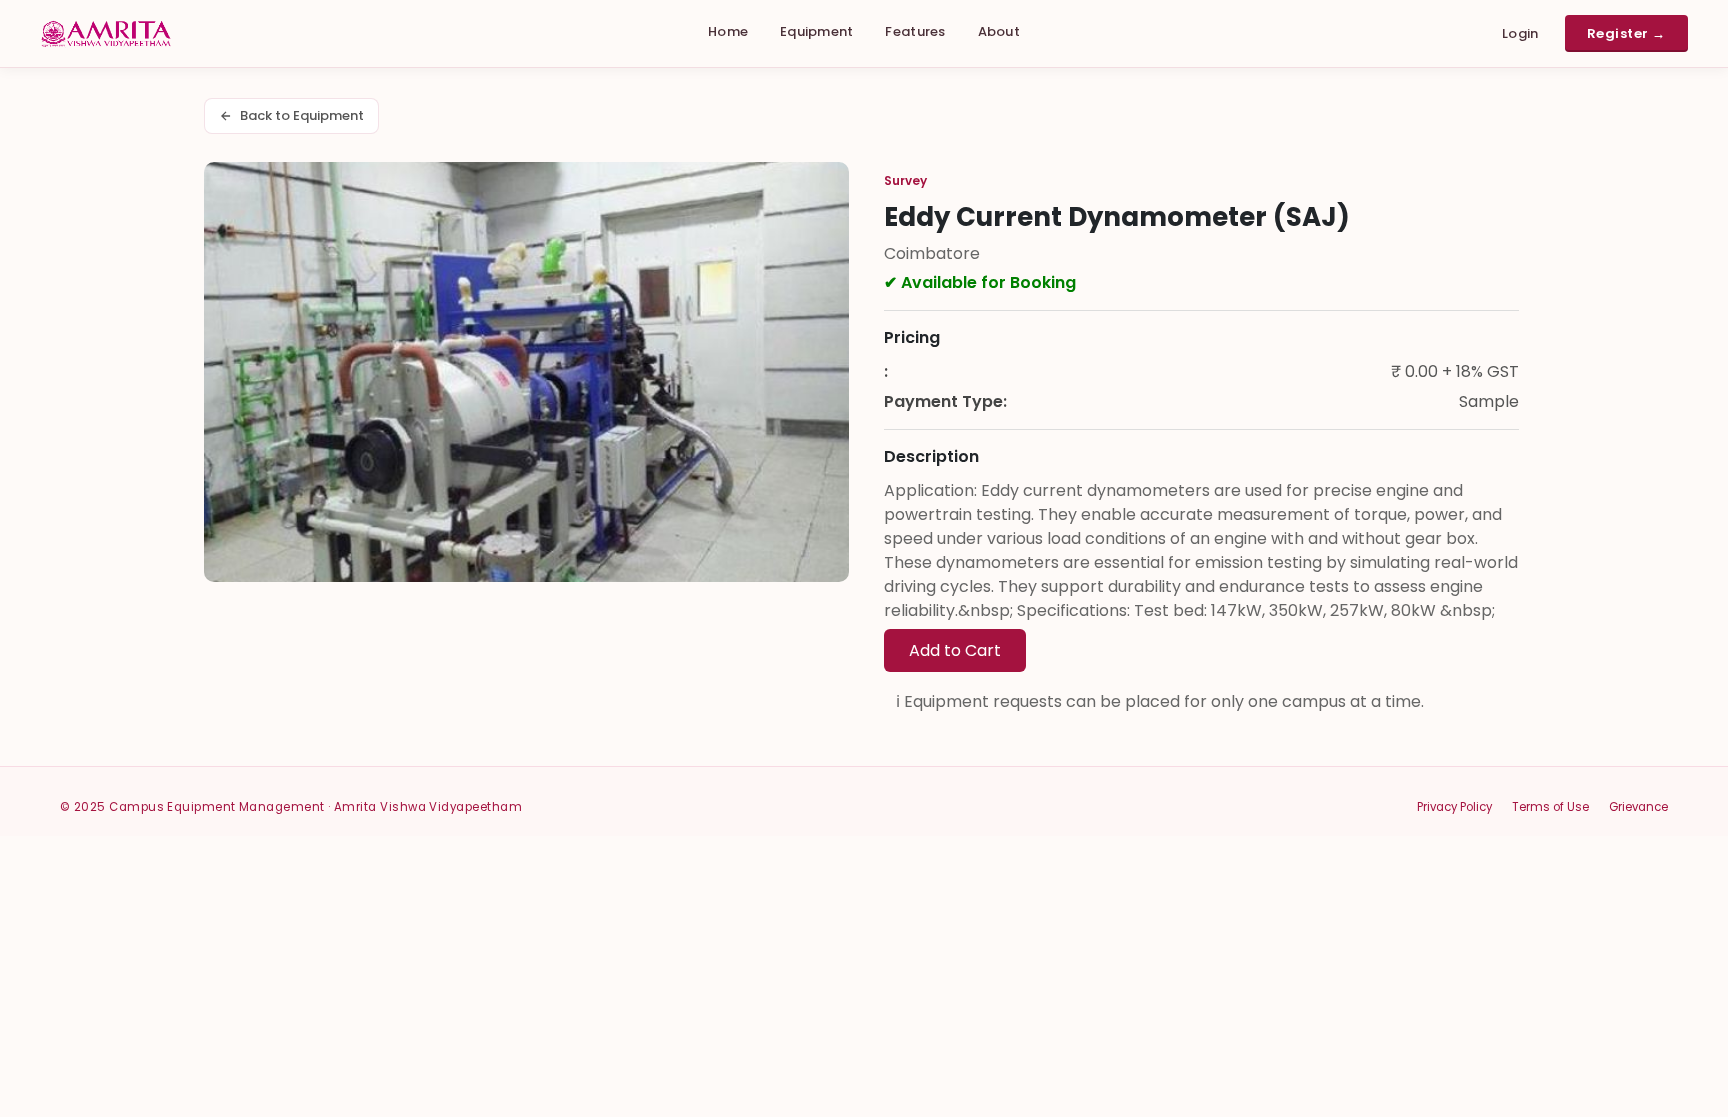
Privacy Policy (1454, 807)
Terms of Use (1550, 807)
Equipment (816, 31)
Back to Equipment (302, 115)
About (999, 31)
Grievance (1638, 807)
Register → (1626, 33)
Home (728, 31)
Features (915, 31)
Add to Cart (955, 650)
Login (1520, 33)
